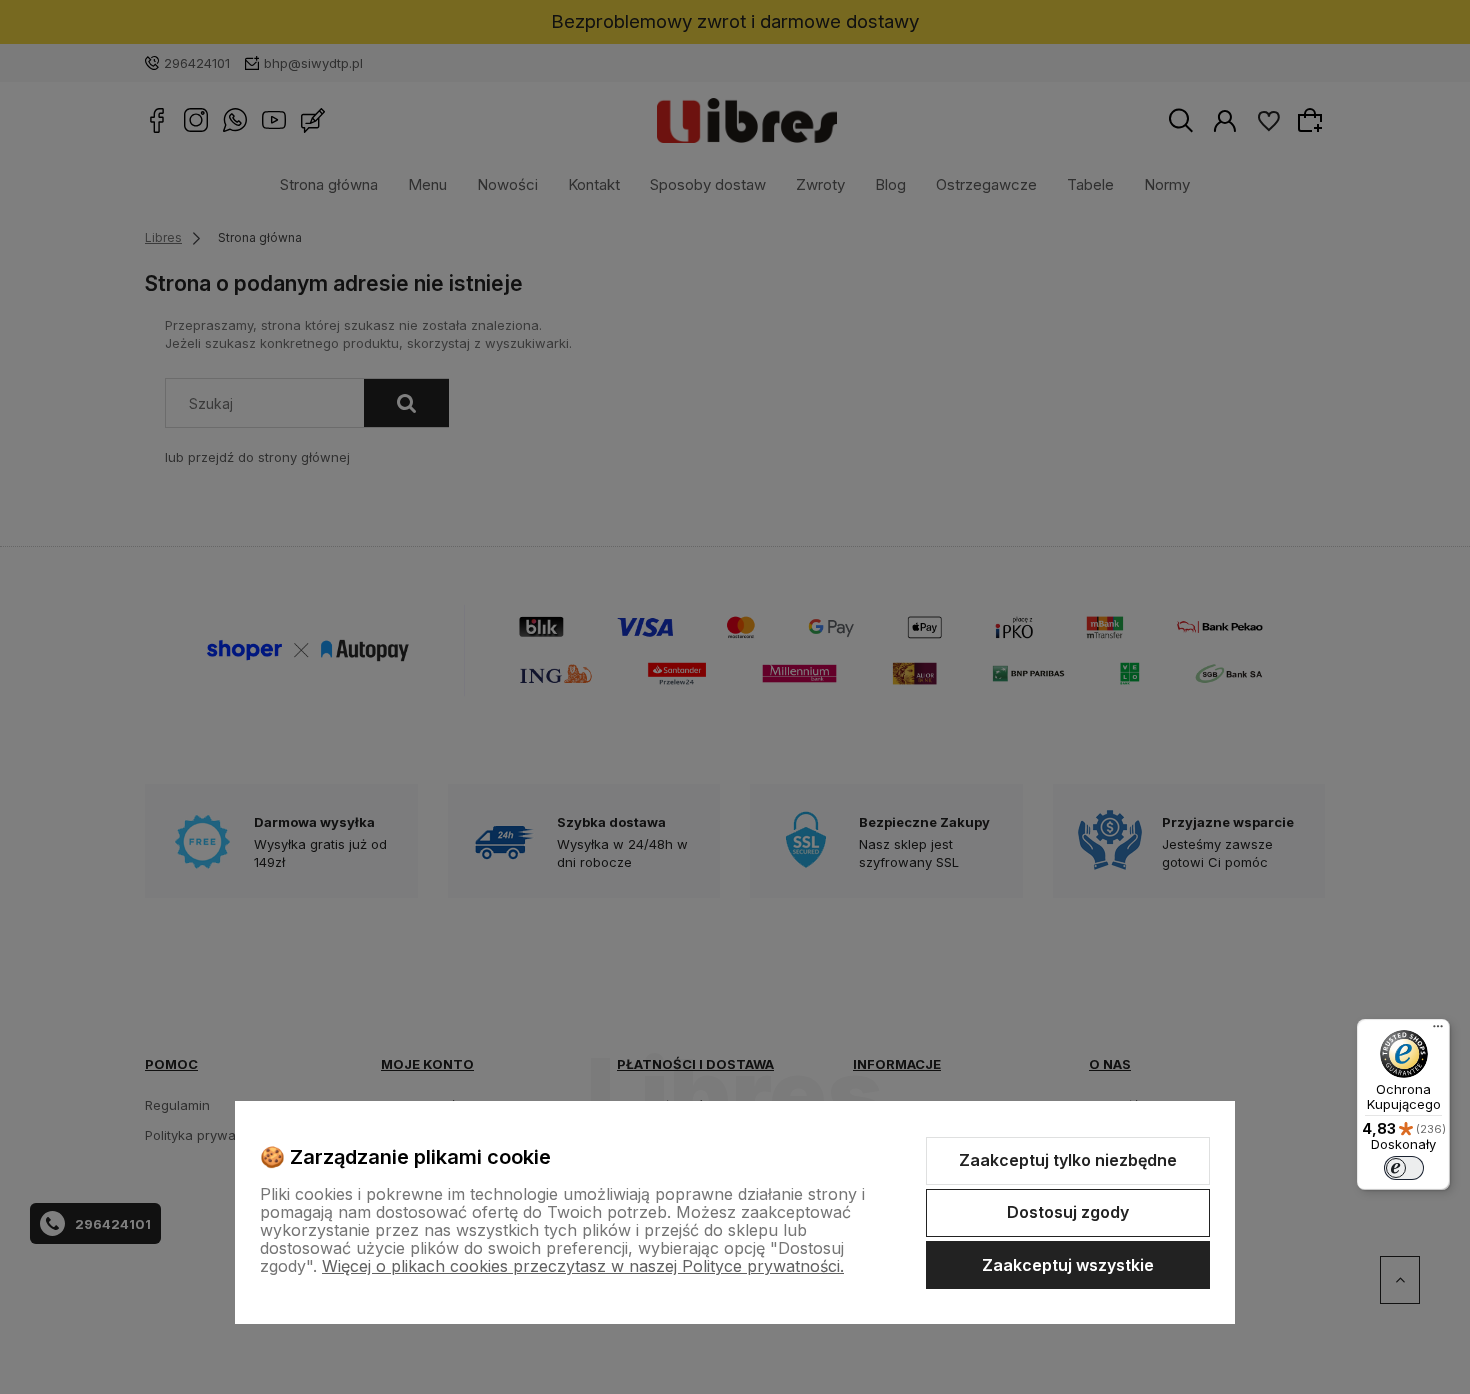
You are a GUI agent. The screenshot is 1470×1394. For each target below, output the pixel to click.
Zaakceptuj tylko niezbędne (1068, 1160)
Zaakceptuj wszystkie (1068, 1265)
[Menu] (1438, 1031)
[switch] (1404, 1168)
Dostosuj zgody (1068, 1212)
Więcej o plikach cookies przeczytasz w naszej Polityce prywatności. (583, 1266)
